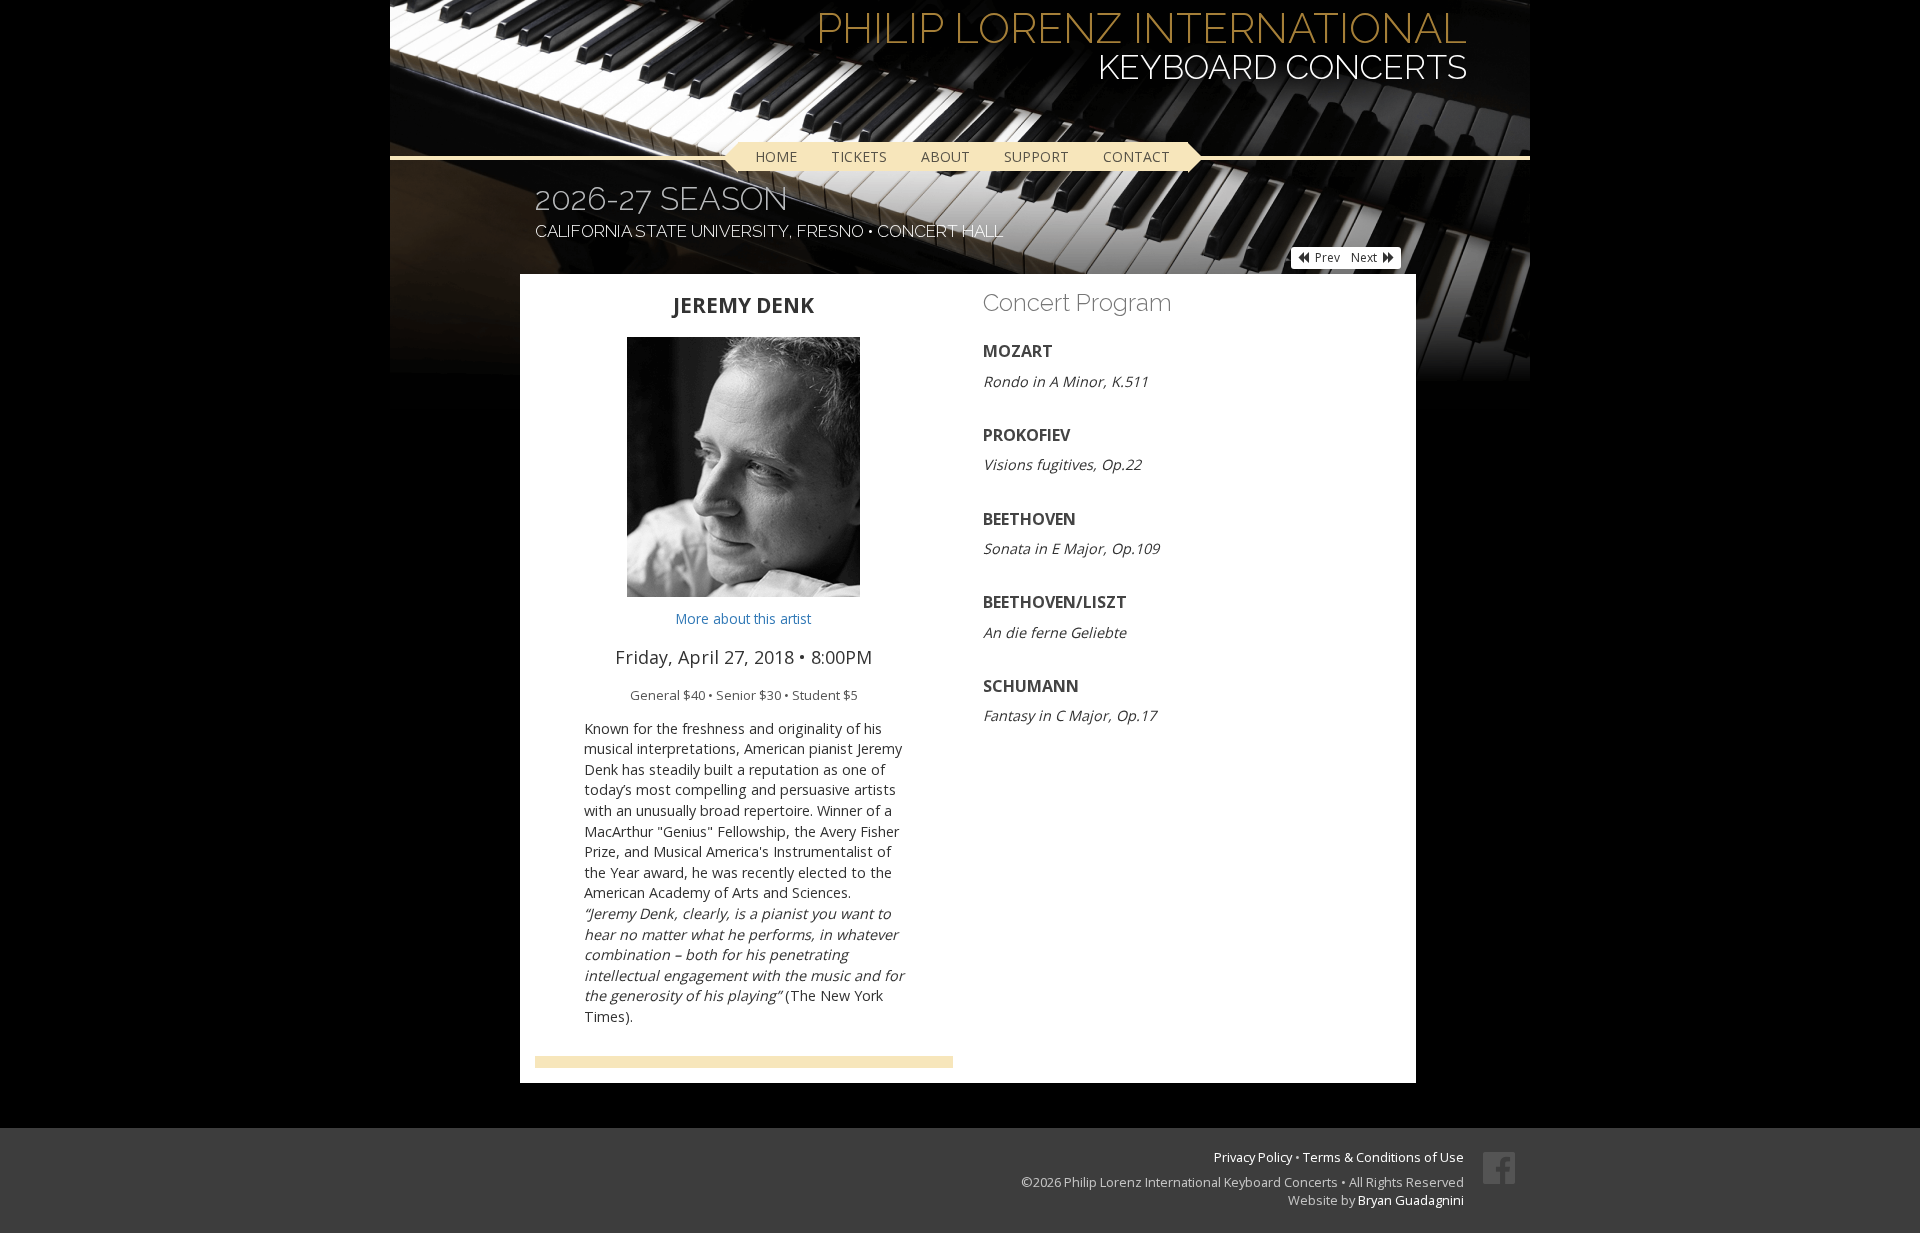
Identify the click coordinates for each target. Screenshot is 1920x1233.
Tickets (859, 156)
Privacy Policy (1253, 1157)
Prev (1327, 257)
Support (1036, 156)
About (945, 156)
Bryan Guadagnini (1411, 1200)
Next (1364, 257)
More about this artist (743, 618)
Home (776, 156)
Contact (1136, 156)
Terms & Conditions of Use (1383, 1157)
